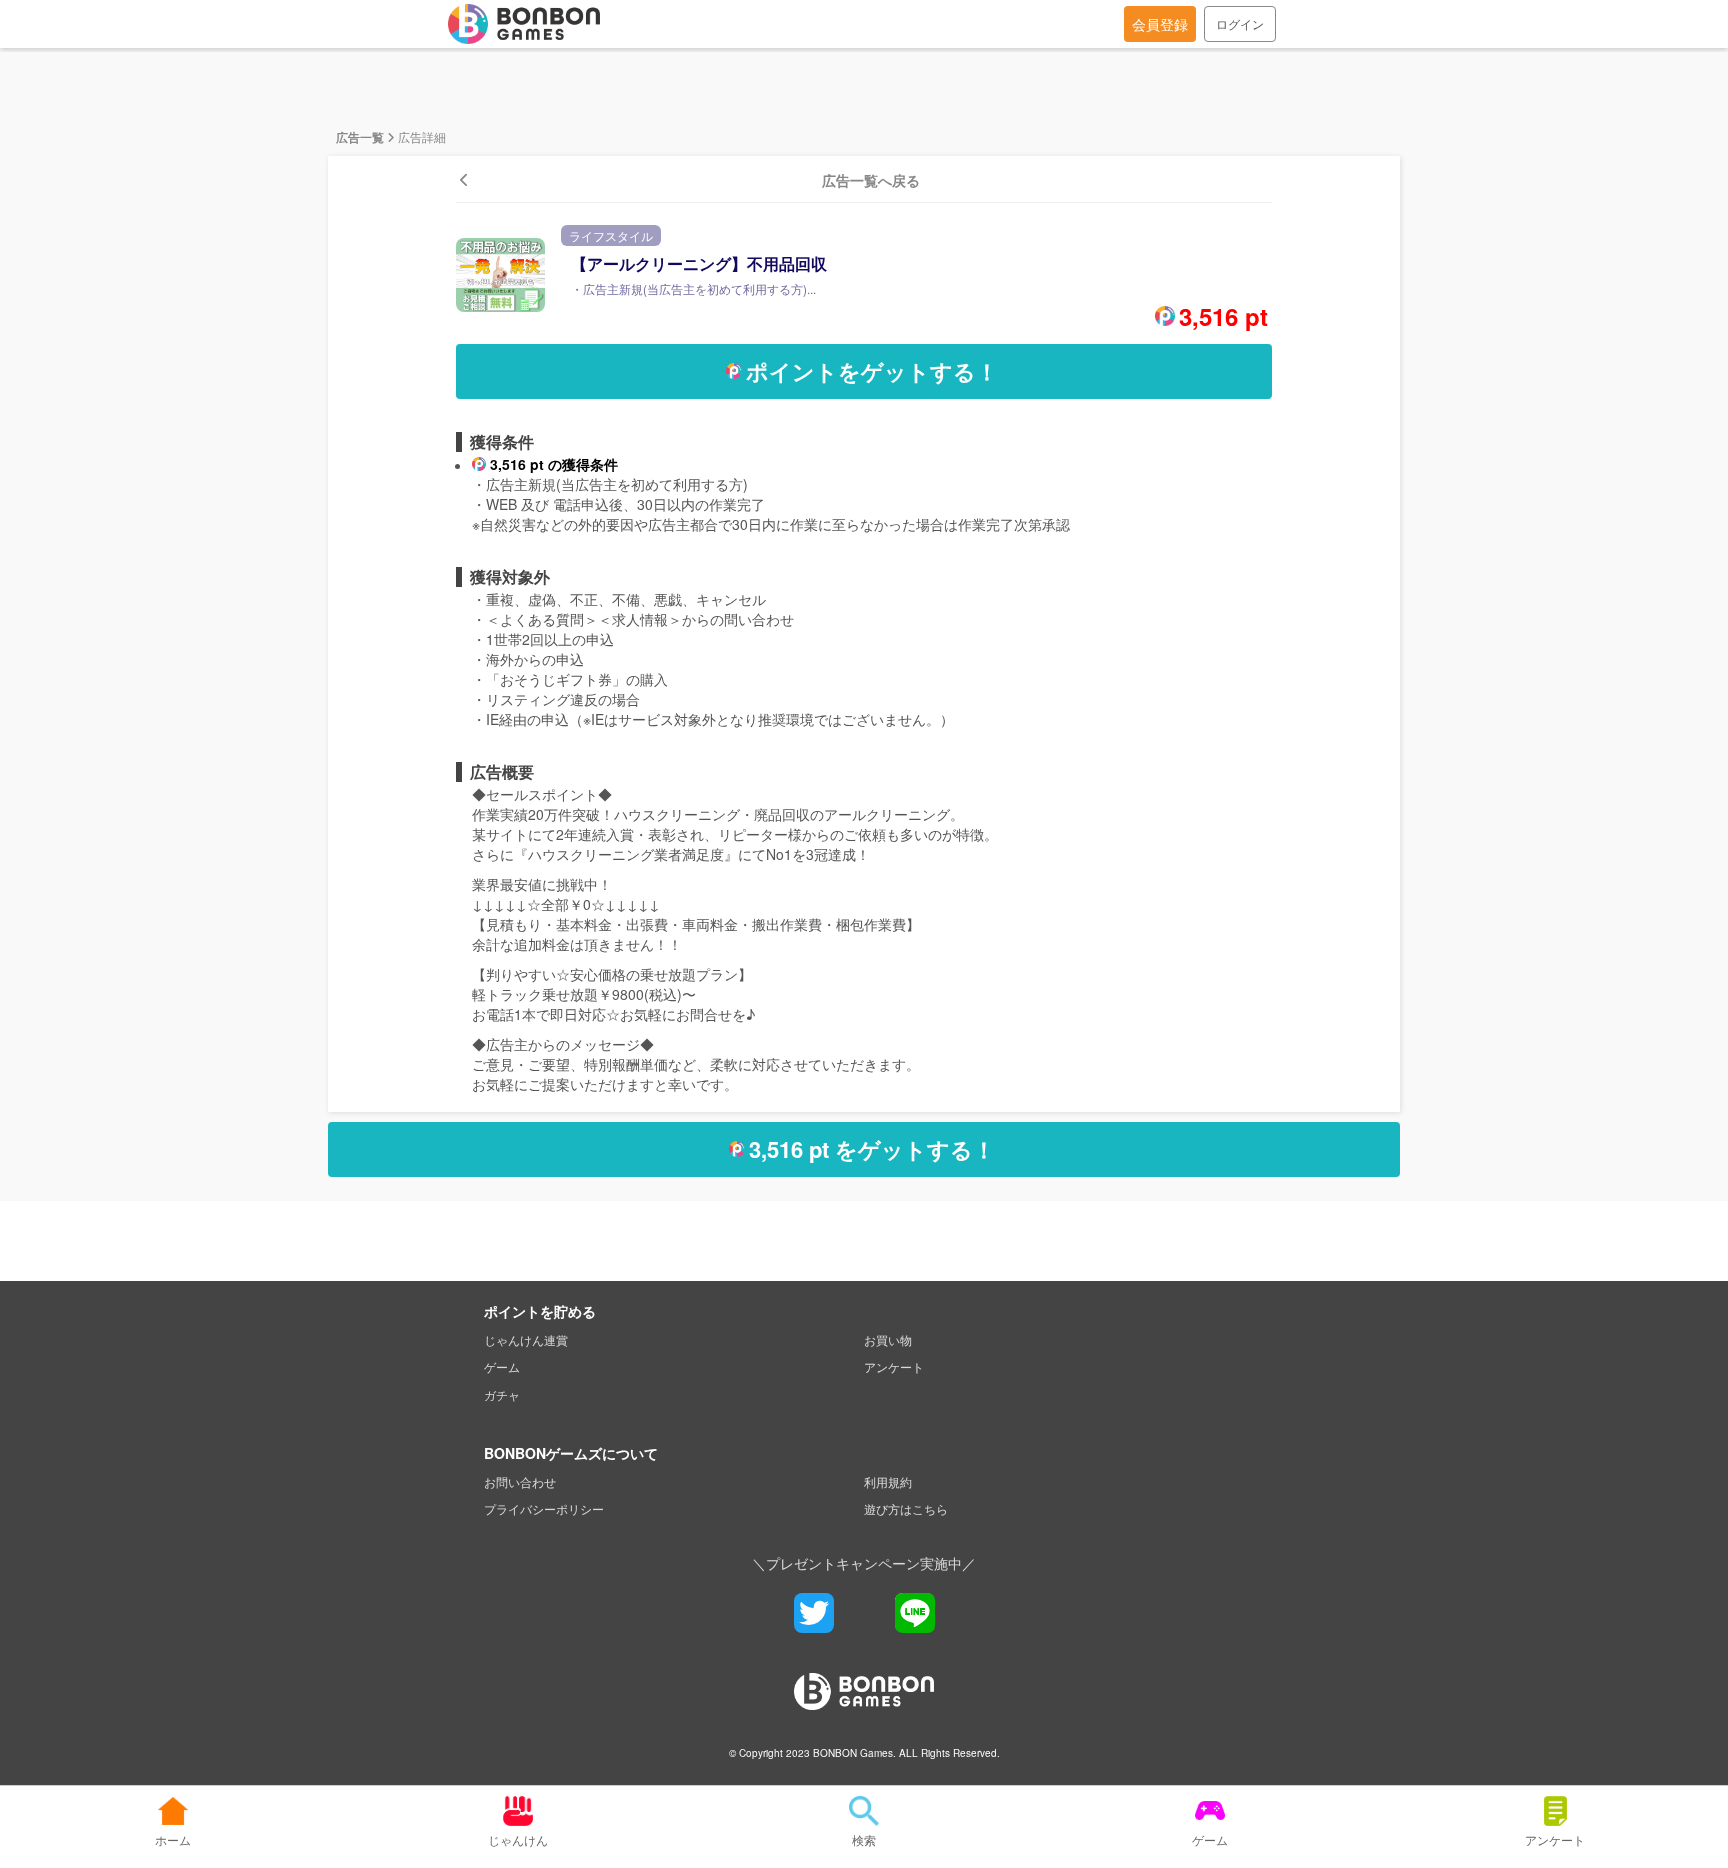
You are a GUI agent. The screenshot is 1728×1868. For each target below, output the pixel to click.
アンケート (894, 1366)
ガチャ (502, 1394)
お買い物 (888, 1339)
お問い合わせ (520, 1481)
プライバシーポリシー (544, 1508)
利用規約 (888, 1481)
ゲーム (502, 1366)
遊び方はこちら (906, 1508)
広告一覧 (360, 137)
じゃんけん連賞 (526, 1339)
